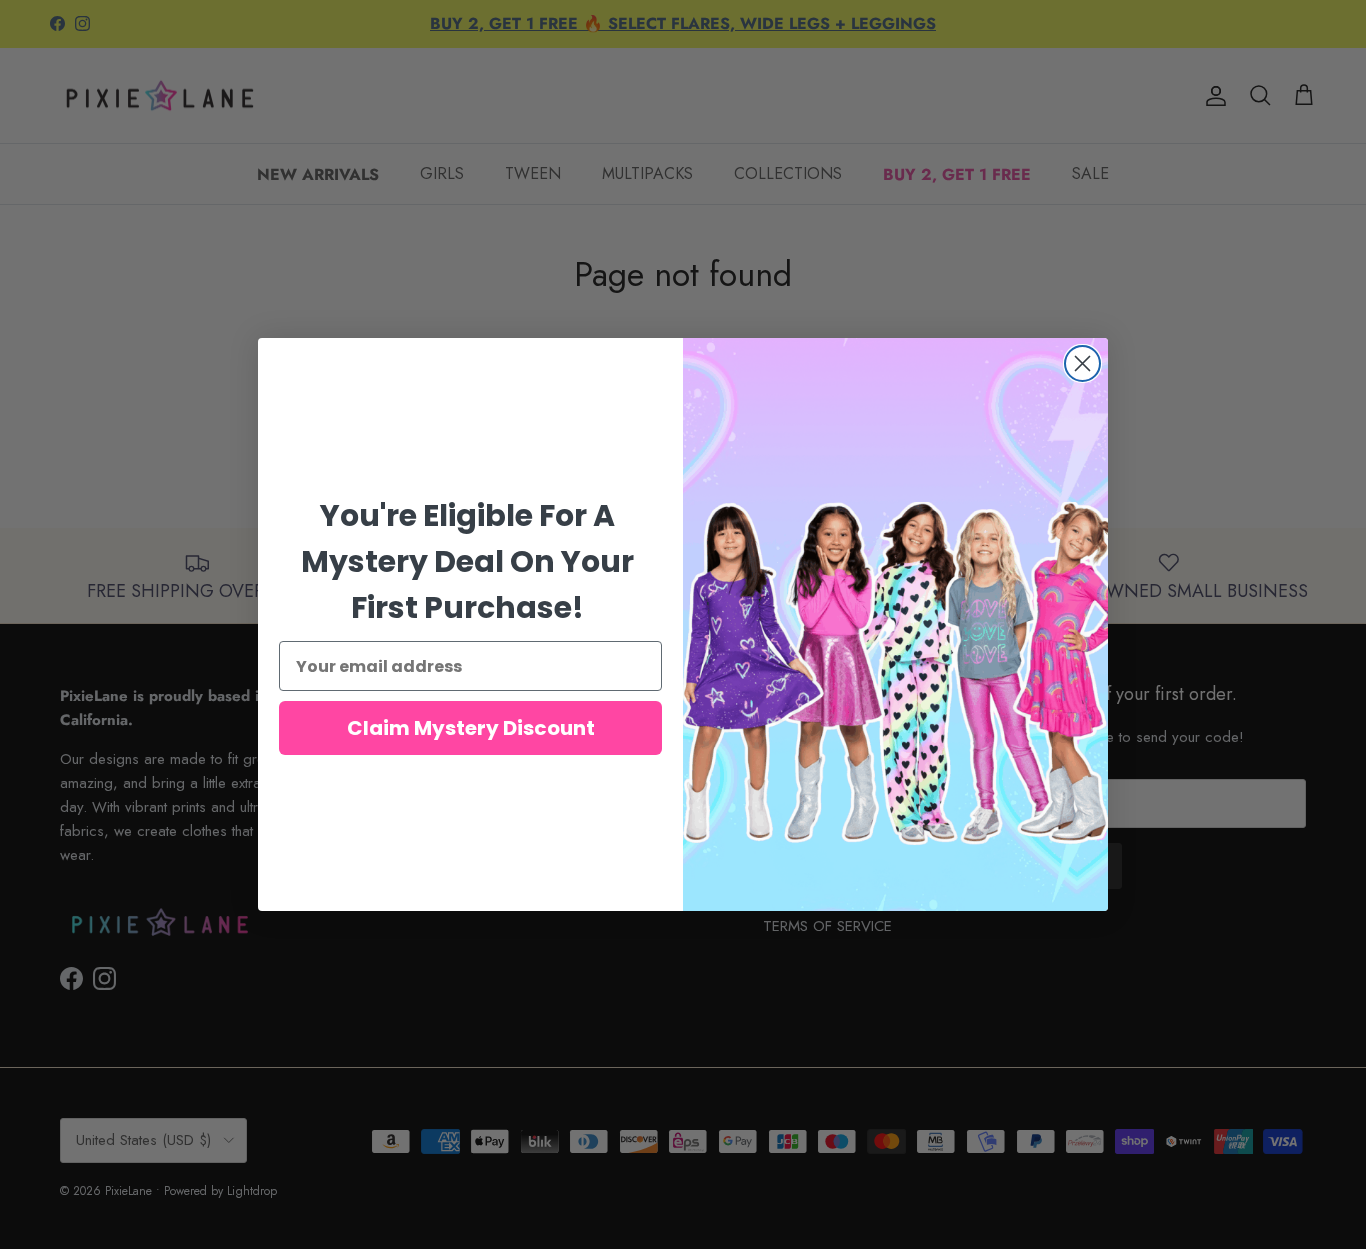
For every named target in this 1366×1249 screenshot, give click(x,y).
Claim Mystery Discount (471, 728)
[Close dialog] (1082, 363)
